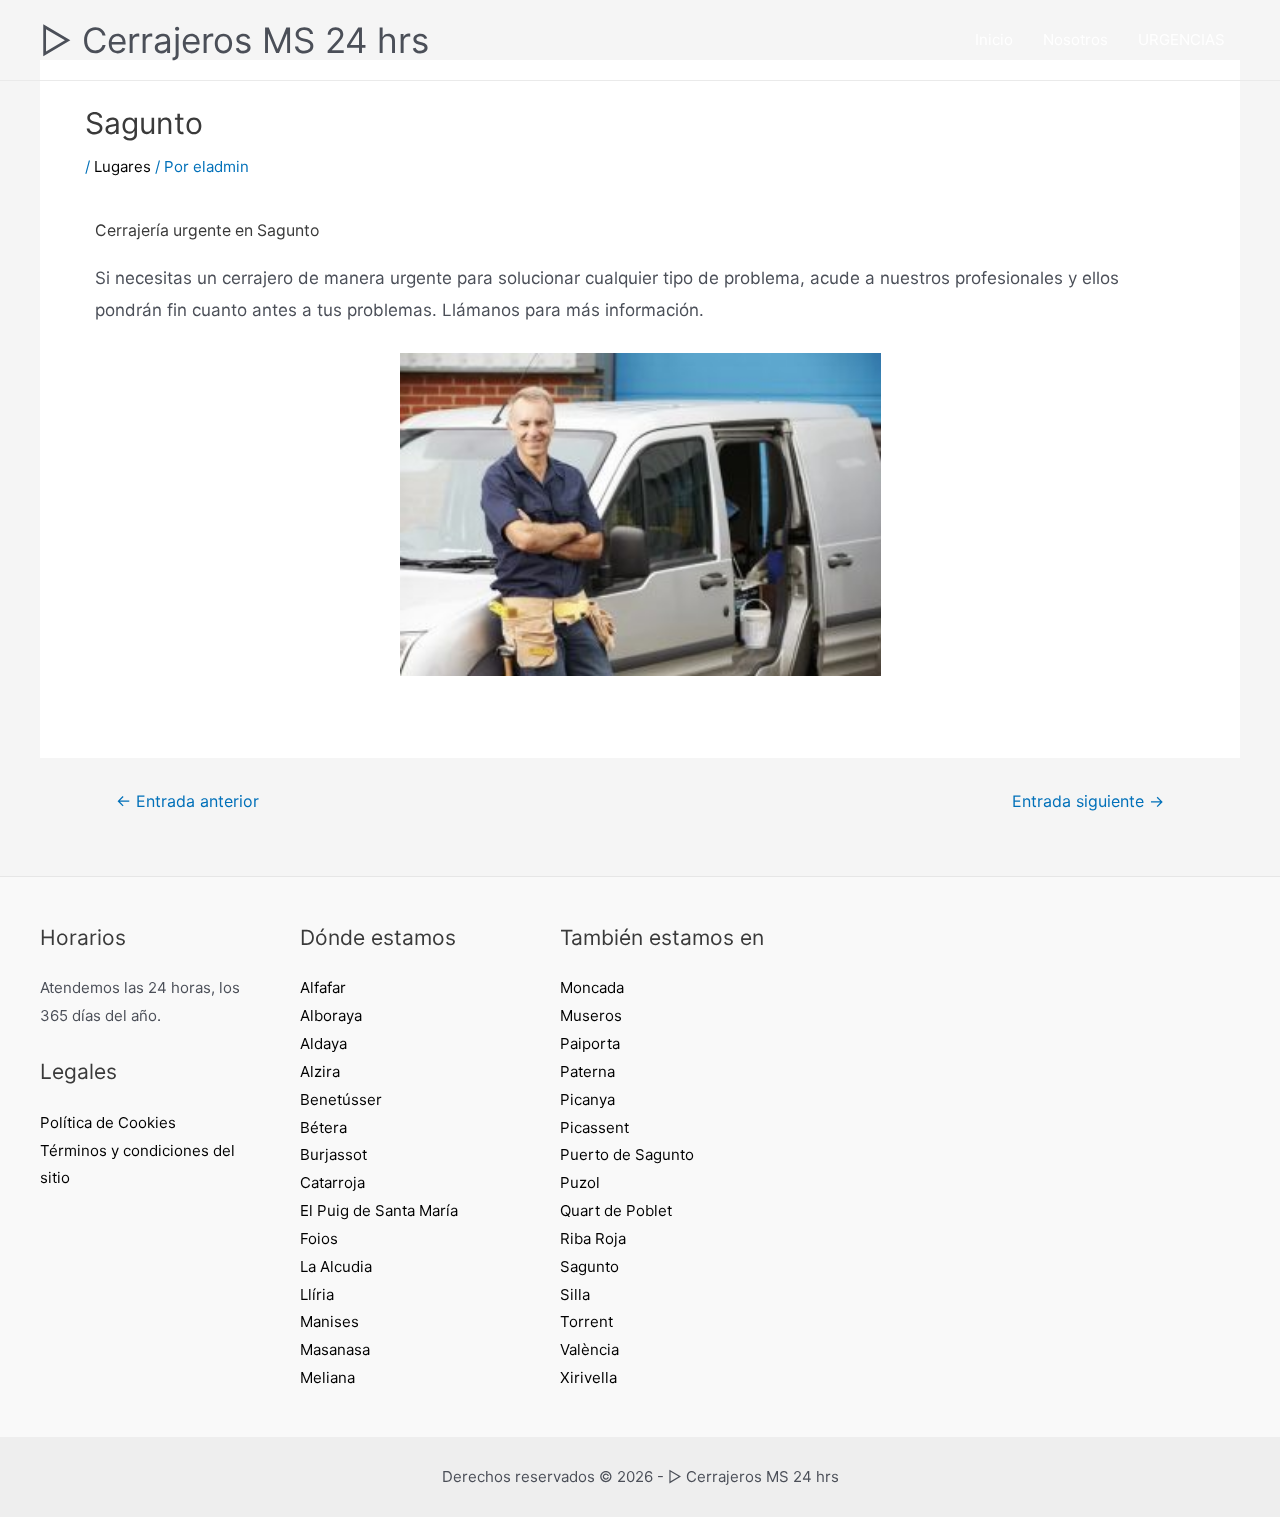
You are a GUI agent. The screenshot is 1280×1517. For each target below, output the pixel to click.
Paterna (587, 1071)
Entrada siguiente (1088, 802)
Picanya (587, 1099)
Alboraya (331, 1015)
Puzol (580, 1182)
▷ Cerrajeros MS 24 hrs (234, 40)
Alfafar (323, 987)
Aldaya (323, 1043)
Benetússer (341, 1099)
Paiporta (590, 1043)
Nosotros (1075, 39)
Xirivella (588, 1377)
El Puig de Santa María (379, 1210)
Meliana (327, 1377)
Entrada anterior (187, 802)
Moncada (592, 987)
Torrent (586, 1321)
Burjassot (333, 1154)
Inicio (994, 39)
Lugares (122, 166)
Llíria (317, 1294)
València (589, 1349)
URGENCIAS (1181, 39)
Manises (329, 1321)
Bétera (323, 1127)
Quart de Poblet (616, 1210)
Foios (319, 1238)
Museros (591, 1015)
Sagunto (589, 1266)
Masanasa (335, 1349)
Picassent (594, 1127)
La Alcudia (336, 1266)
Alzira (320, 1071)
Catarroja (332, 1182)
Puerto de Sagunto (627, 1154)
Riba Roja (593, 1238)
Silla (575, 1294)
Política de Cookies (108, 1122)
